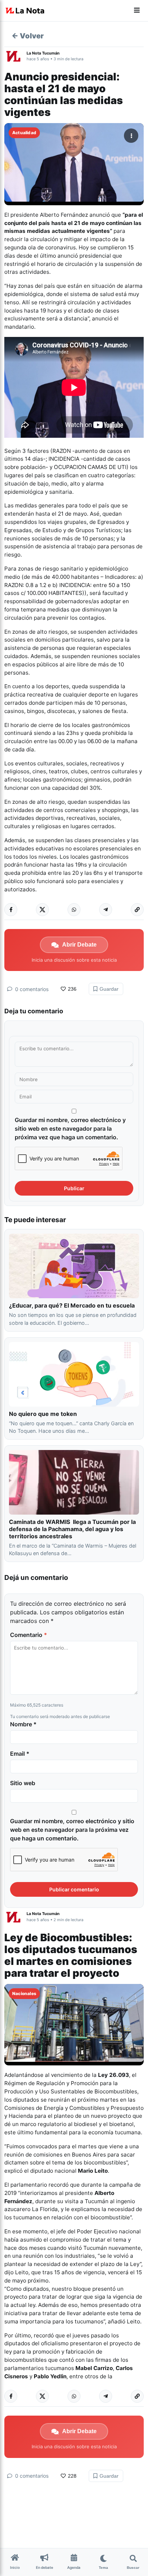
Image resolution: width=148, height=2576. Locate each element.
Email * (20, 1754)
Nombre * (23, 1724)
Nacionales (24, 1993)
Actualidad (24, 133)
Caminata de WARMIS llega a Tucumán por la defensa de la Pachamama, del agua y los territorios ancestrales (72, 1529)
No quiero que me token (43, 1414)
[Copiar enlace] (137, 910)
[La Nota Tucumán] (15, 56)
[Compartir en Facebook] (11, 910)
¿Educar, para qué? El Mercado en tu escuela (73, 1305)
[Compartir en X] (42, 910)
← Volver (28, 36)
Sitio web (23, 1783)
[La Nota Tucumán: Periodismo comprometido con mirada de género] (25, 11)
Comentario (29, 1635)
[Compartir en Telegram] (106, 910)
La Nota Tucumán (43, 53)
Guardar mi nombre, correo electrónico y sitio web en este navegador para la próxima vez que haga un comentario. (70, 1129)
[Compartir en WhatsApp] (74, 910)
